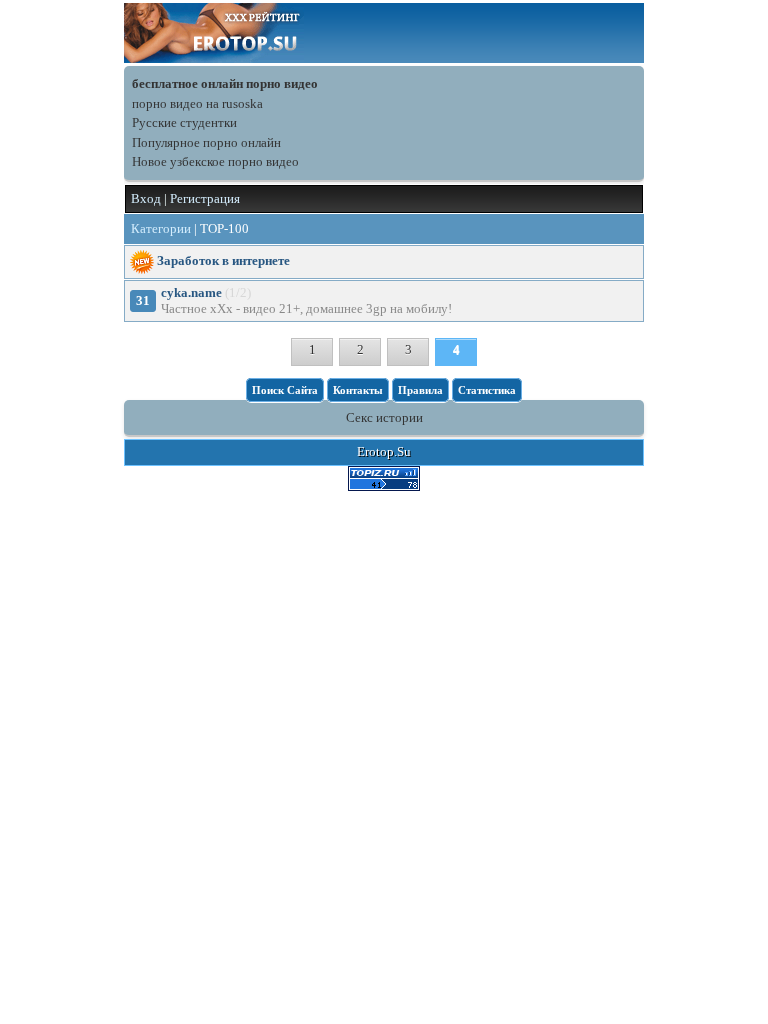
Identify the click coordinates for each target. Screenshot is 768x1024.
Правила (420, 390)
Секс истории (384, 417)
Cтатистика (487, 390)
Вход (146, 198)
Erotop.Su (384, 451)
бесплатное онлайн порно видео (225, 83)
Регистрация (205, 198)
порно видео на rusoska (197, 103)
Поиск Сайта (285, 390)
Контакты (358, 390)
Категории (161, 228)
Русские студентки (184, 122)
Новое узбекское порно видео (215, 161)
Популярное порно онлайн (206, 142)
